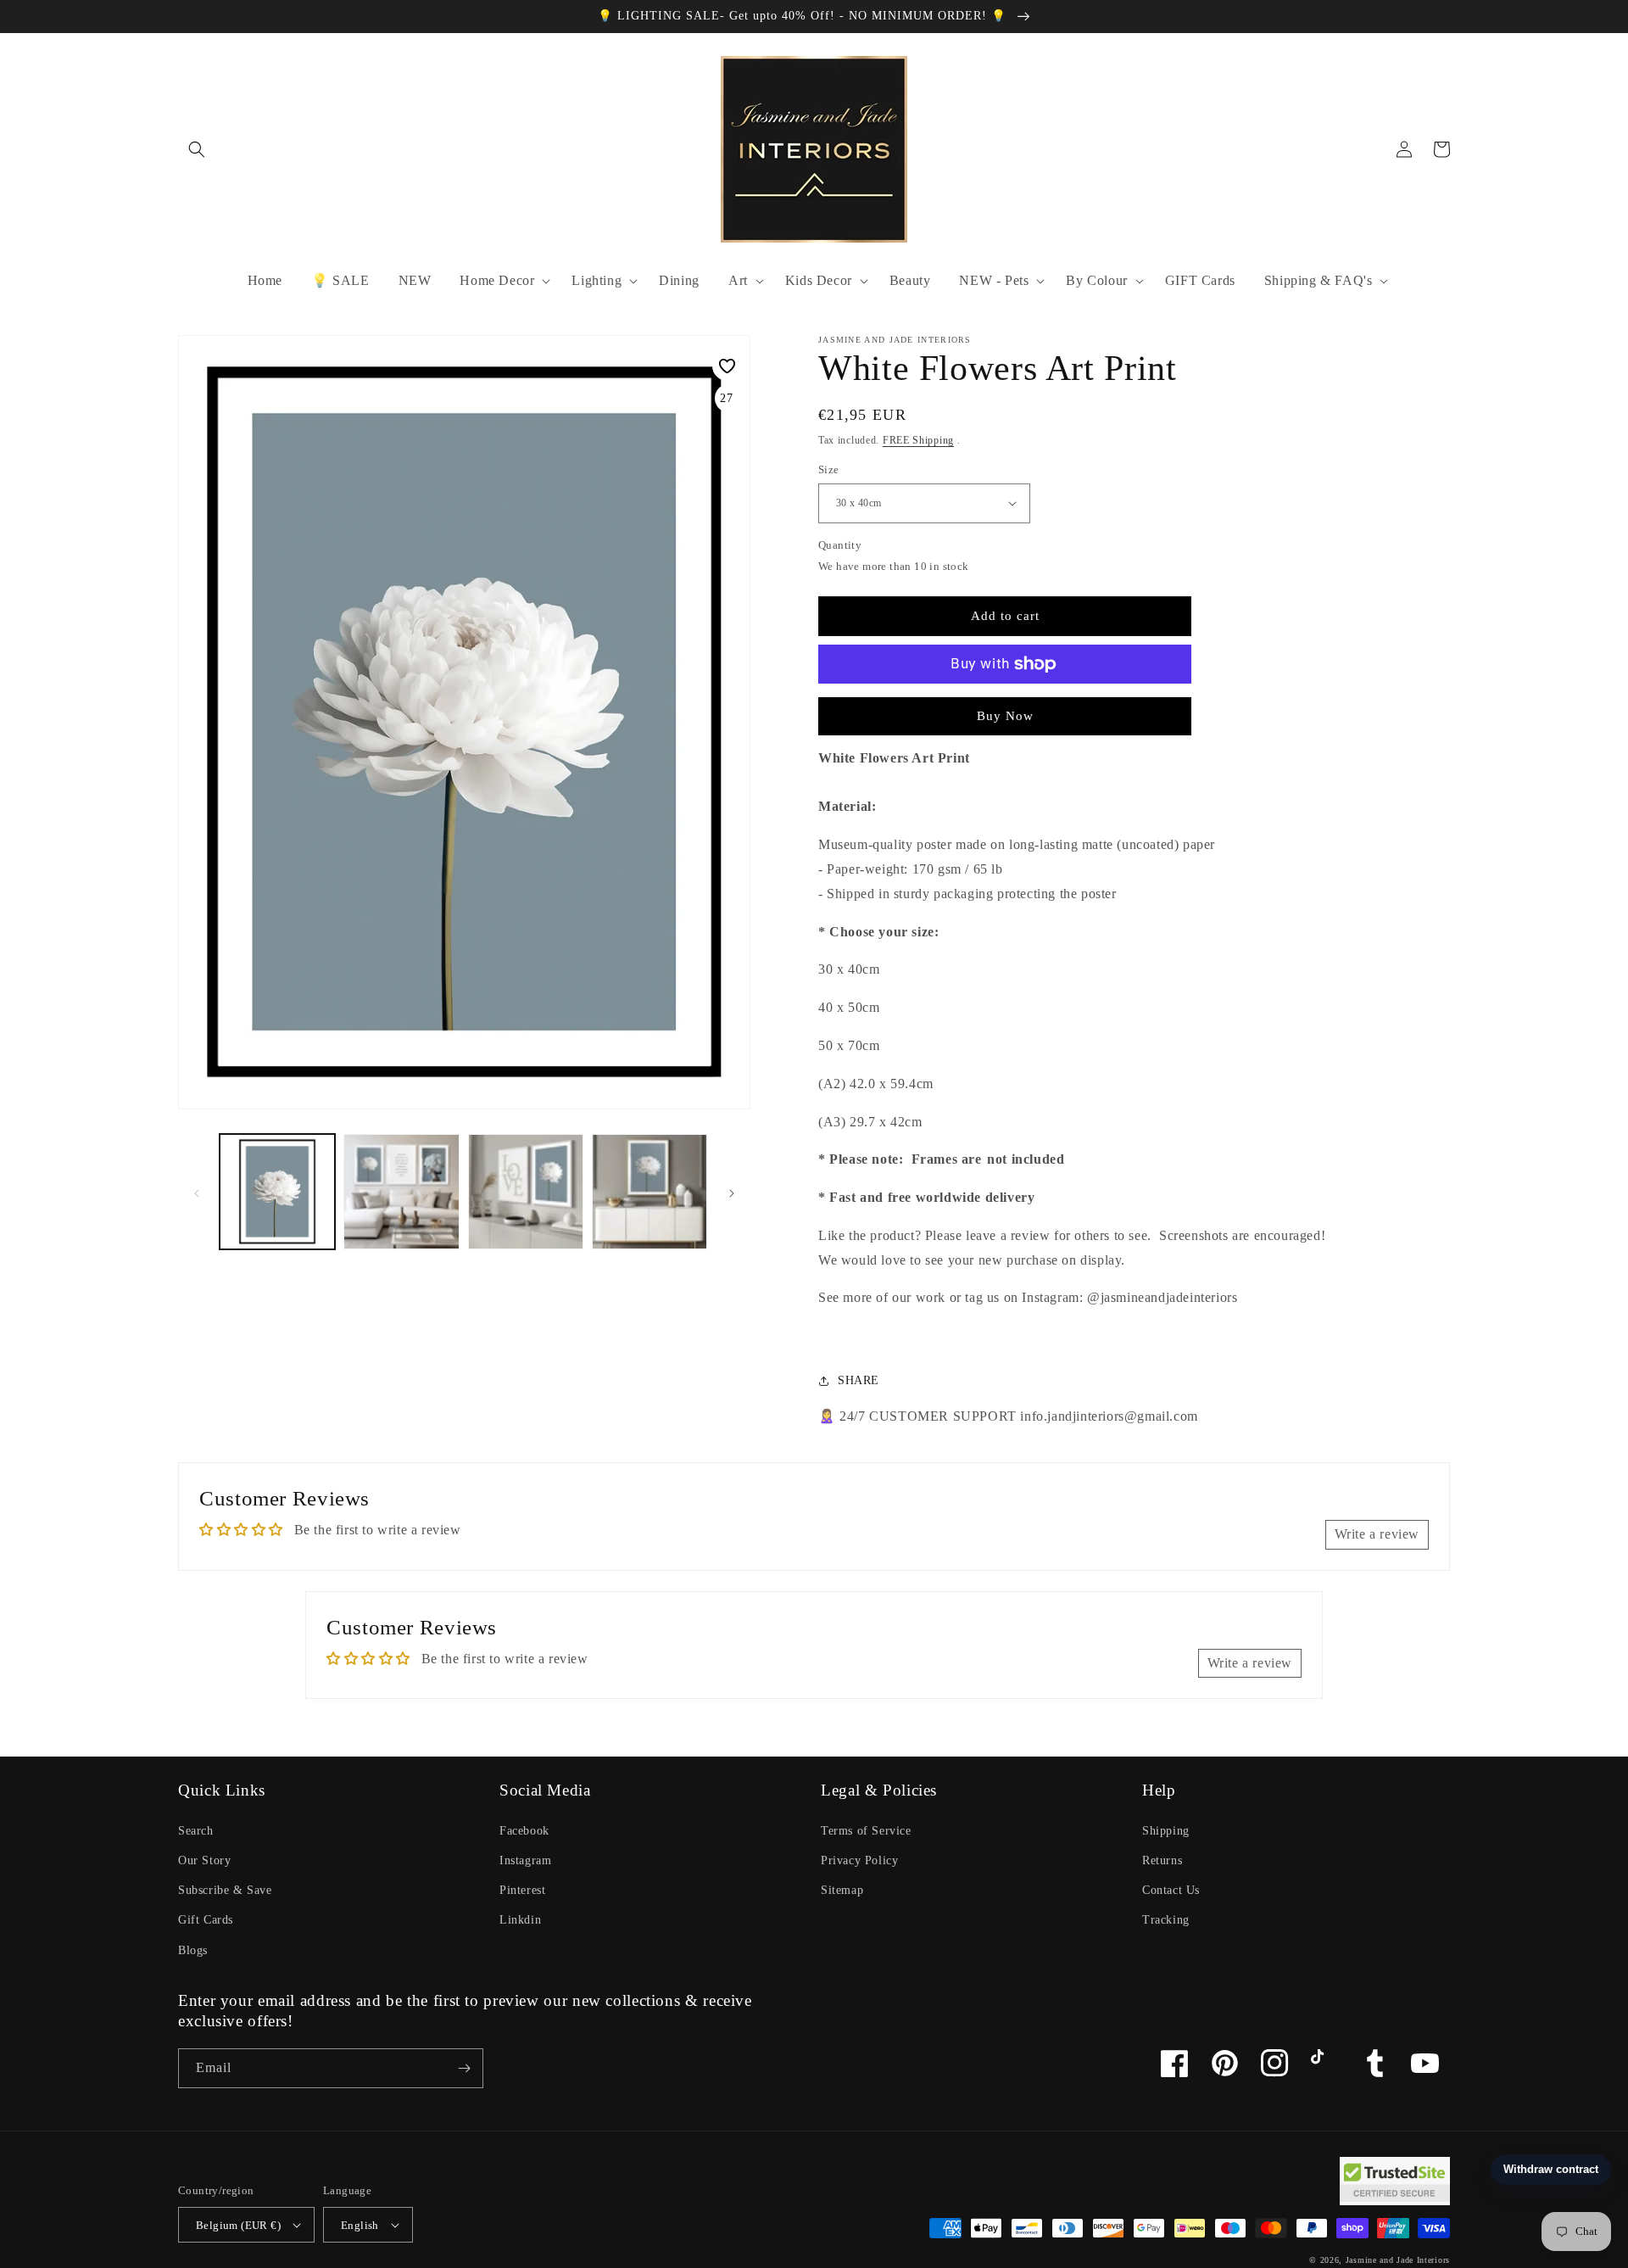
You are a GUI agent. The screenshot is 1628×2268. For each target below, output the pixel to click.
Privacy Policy (859, 1860)
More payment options (1005, 705)
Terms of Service (866, 1831)
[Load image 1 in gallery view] (277, 1192)
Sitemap (842, 1890)
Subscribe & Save (225, 1890)
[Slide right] (732, 1192)
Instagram (525, 1860)
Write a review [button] (1377, 1534)
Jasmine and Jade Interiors (1398, 2260)
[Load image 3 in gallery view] (526, 1192)
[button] (197, 149)
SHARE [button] (859, 1380)
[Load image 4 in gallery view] (650, 1192)
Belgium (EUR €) (238, 2225)
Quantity (840, 545)
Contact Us (1171, 1890)
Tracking (1166, 1920)
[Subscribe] (464, 2068)
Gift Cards (206, 1920)
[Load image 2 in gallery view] (401, 1192)
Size (829, 469)
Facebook (524, 1831)
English (360, 2225)
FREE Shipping (918, 440)
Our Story (204, 1860)
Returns (1162, 1860)
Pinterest (522, 1890)
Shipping (1166, 1831)
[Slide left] (197, 1192)
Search (196, 1831)
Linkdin (520, 1920)
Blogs (193, 1950)
